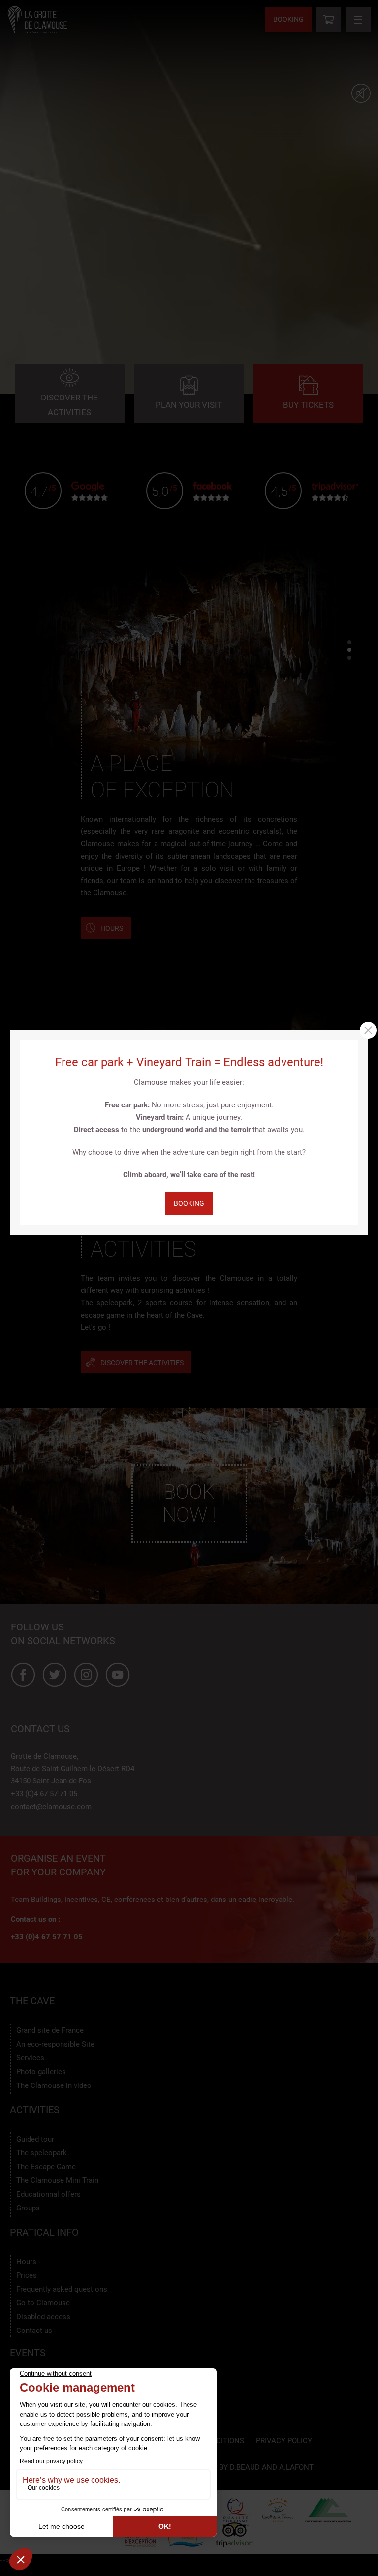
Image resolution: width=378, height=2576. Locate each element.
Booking (189, 1203)
